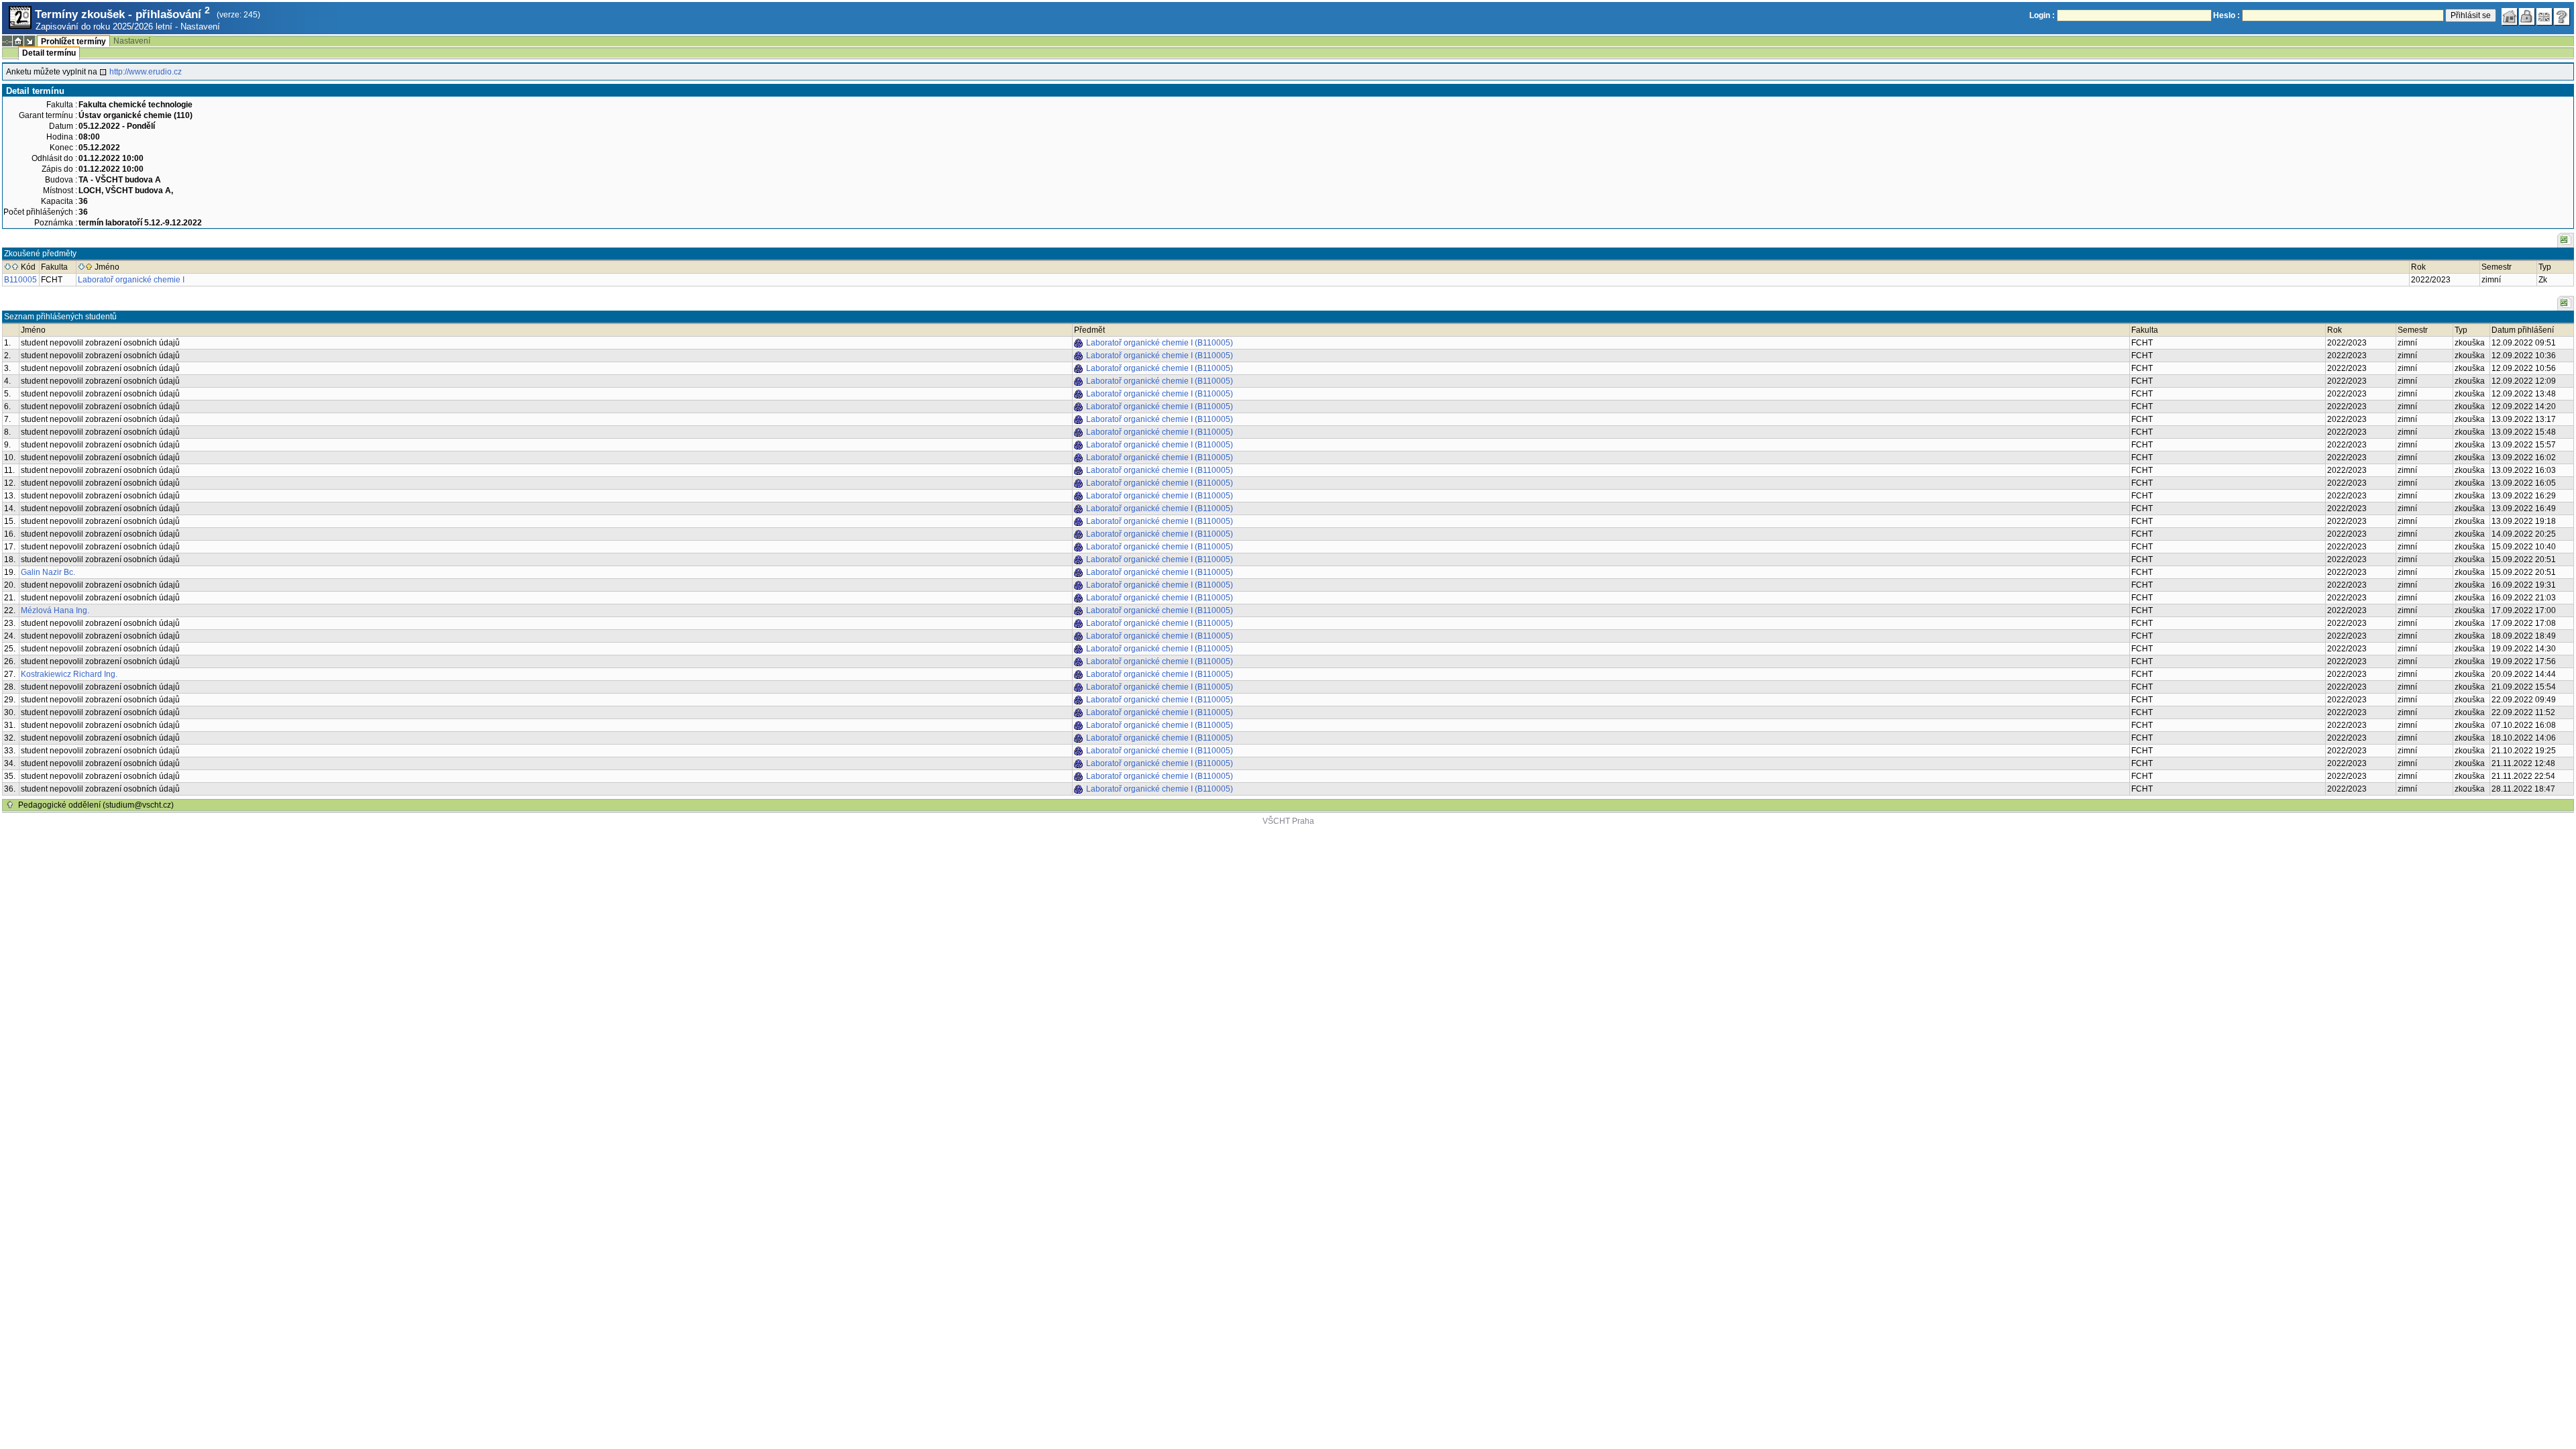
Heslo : (2226, 15)
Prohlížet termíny (73, 42)
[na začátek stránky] (10, 805)
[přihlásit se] (2527, 17)
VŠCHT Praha (1288, 821)
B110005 (20, 280)
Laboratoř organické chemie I (131, 280)
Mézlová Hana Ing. (55, 610)
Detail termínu (49, 53)
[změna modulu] (30, 41)
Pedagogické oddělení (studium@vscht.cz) (96, 805)
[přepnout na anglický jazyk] (2544, 17)
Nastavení (200, 26)
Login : (2042, 15)
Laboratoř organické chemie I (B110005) (1160, 343)
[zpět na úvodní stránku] (2510, 17)
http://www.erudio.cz (146, 72)
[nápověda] (2562, 17)
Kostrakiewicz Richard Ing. (69, 674)
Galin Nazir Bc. (48, 572)
